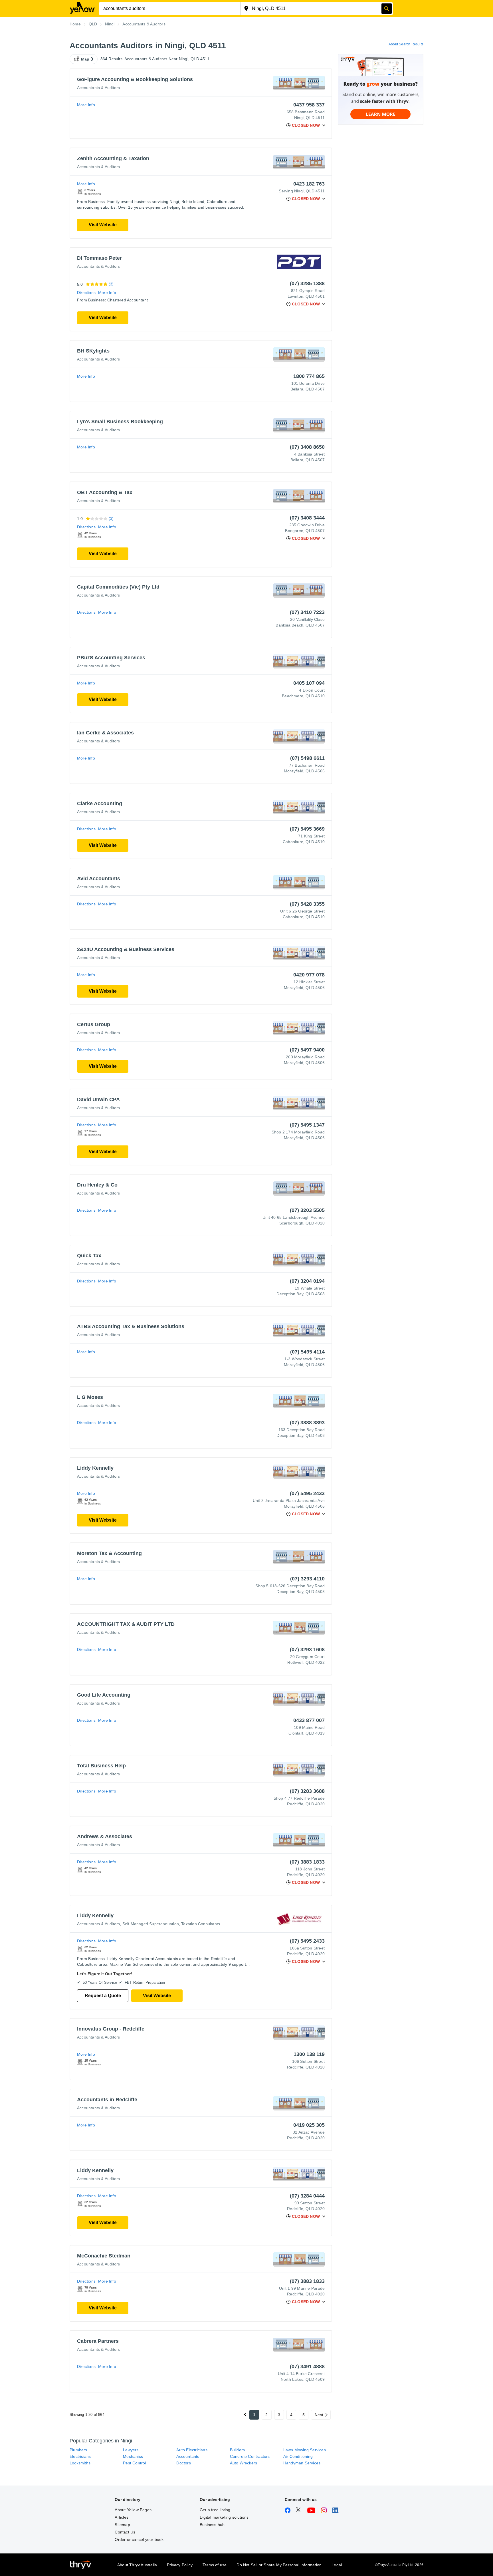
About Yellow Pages (133, 2510)
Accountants (188, 2456)
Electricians (80, 2456)
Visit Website (103, 225)
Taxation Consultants (201, 1924)
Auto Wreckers (244, 2463)
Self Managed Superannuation (151, 1924)
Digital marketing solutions (224, 2517)
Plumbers (78, 2450)
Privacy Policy (180, 2565)
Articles (122, 2517)
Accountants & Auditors (98, 88)
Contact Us (125, 2532)
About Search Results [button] (406, 44)
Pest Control (134, 2463)
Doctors (183, 2463)
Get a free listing (215, 2510)
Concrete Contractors (250, 2456)
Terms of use (215, 2565)
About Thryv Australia (137, 2565)
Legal (337, 2565)
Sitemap (122, 2525)
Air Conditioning (298, 2456)
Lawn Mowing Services (305, 2450)
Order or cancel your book (139, 2539)
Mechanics (133, 2456)
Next (319, 2415)
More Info (86, 105)
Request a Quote (103, 1996)
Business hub (212, 2525)
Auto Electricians (192, 2450)
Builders (238, 2450)
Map (85, 59)
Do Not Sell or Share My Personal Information (279, 2565)
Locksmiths (80, 2463)
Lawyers (131, 2450)
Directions (86, 293)
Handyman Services (302, 2463)
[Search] (387, 9)
